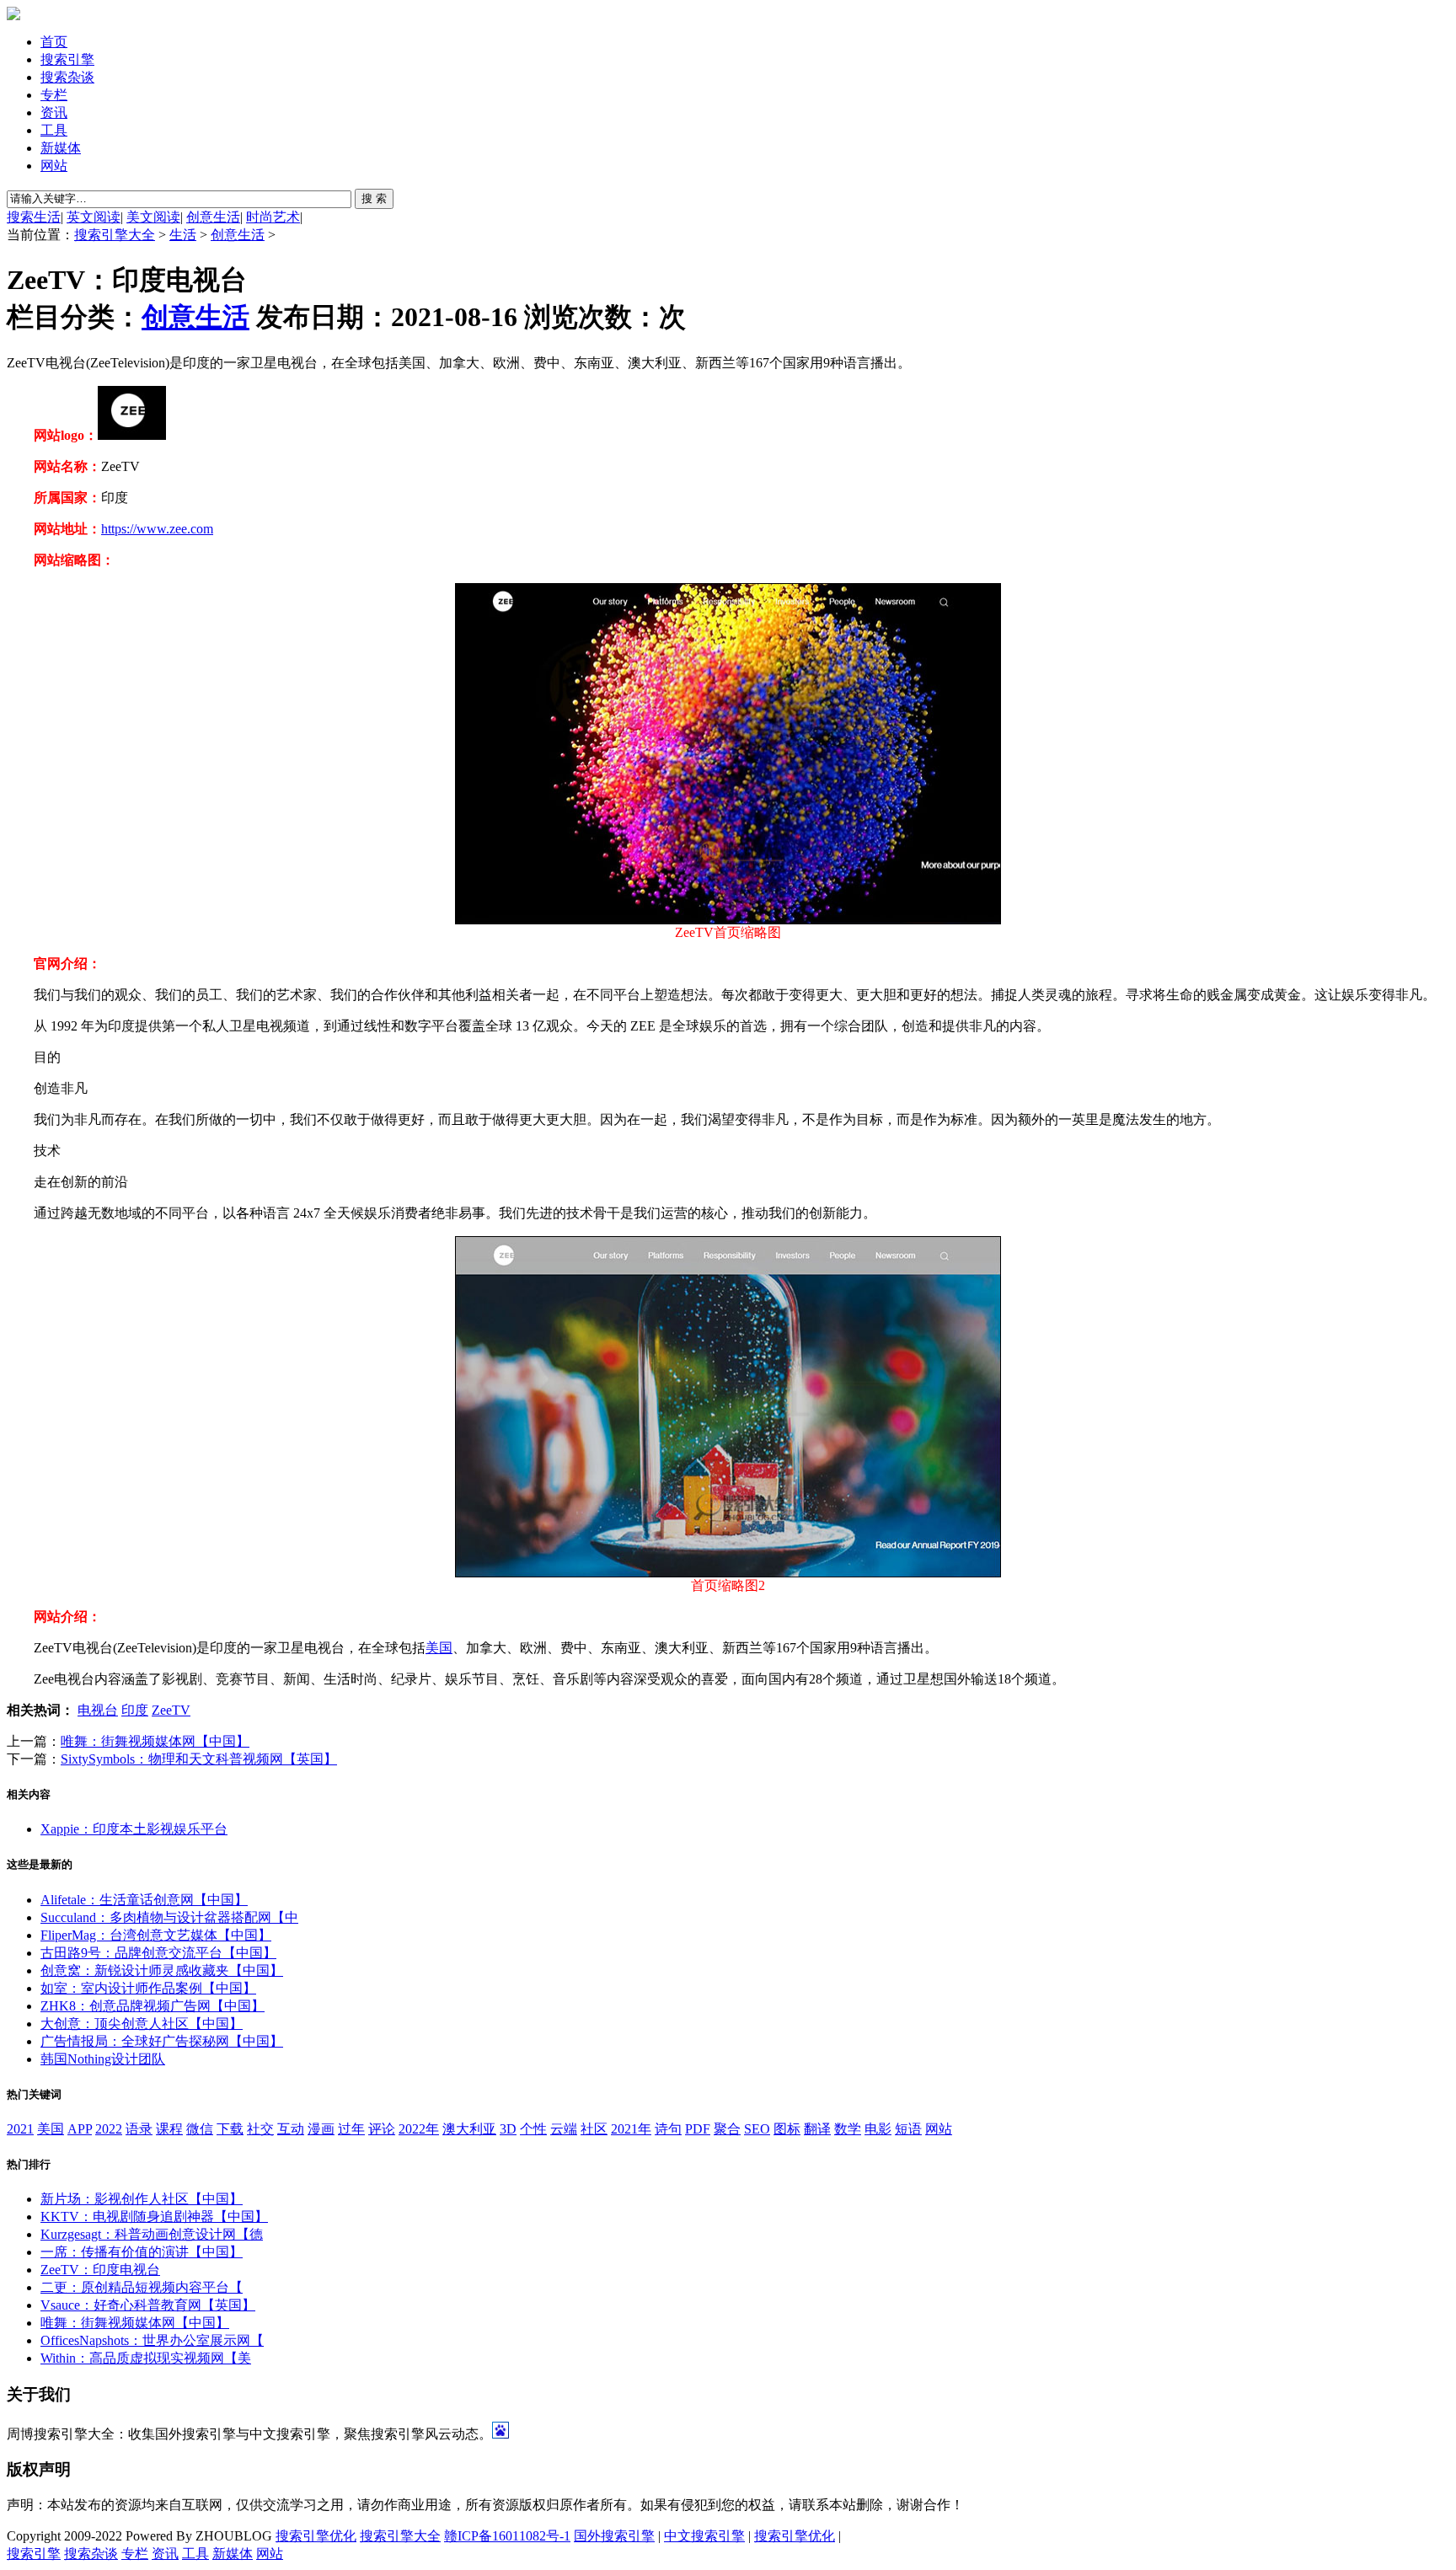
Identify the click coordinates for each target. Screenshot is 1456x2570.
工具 (54, 130)
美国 (439, 1648)
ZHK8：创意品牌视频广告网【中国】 (153, 2006)
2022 (109, 2129)
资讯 (54, 112)
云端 (564, 2129)
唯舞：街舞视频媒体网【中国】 (155, 1741)
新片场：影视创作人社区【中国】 (142, 2199)
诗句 (668, 2129)
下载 (230, 2129)
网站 (54, 166)
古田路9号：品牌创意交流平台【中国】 (158, 1953)
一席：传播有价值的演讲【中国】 (142, 2252)
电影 (878, 2129)
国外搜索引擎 (614, 2536)
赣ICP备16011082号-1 (507, 2536)
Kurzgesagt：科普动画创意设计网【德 (152, 2234)
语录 (139, 2129)
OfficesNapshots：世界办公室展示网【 (152, 2340)
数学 (848, 2129)
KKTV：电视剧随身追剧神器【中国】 (154, 2217)
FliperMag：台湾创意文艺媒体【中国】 (156, 1935)
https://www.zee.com (157, 529)
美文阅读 (153, 217)
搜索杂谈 (67, 77)
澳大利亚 (469, 2129)
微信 (200, 2129)
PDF (698, 2129)
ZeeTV (171, 1710)
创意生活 (213, 217)
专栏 (54, 95)
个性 (533, 2129)
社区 (594, 2129)
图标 (787, 2129)
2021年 (631, 2129)
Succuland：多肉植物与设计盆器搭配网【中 (169, 1917)
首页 (54, 42)
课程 (169, 2129)
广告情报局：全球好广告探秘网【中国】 (162, 2041)
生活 (183, 235)
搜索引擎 (67, 59)
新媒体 (61, 148)
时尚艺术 (273, 217)
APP (80, 2129)
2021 (20, 2129)
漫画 (321, 2129)
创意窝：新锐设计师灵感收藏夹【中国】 (162, 1970)
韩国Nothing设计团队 (103, 2059)
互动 (291, 2129)
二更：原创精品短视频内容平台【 (142, 2287)
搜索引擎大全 (115, 235)
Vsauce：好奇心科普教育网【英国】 (148, 2305)
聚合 (727, 2129)
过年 (351, 2129)
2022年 (419, 2129)
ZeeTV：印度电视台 (100, 2270)
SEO (757, 2129)
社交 (260, 2129)
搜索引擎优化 (316, 2536)
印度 (135, 1710)
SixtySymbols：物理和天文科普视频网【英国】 (199, 1759)
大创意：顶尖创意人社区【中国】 (142, 2024)
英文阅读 (94, 217)
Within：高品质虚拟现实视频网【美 (146, 2358)
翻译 (817, 2129)
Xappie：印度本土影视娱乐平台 (134, 1829)
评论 (382, 2129)
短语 (908, 2129)
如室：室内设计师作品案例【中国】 (148, 1988)
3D (508, 2129)
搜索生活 (34, 217)
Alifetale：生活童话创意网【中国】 (144, 1900)
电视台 (98, 1710)
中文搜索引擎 (704, 2536)
